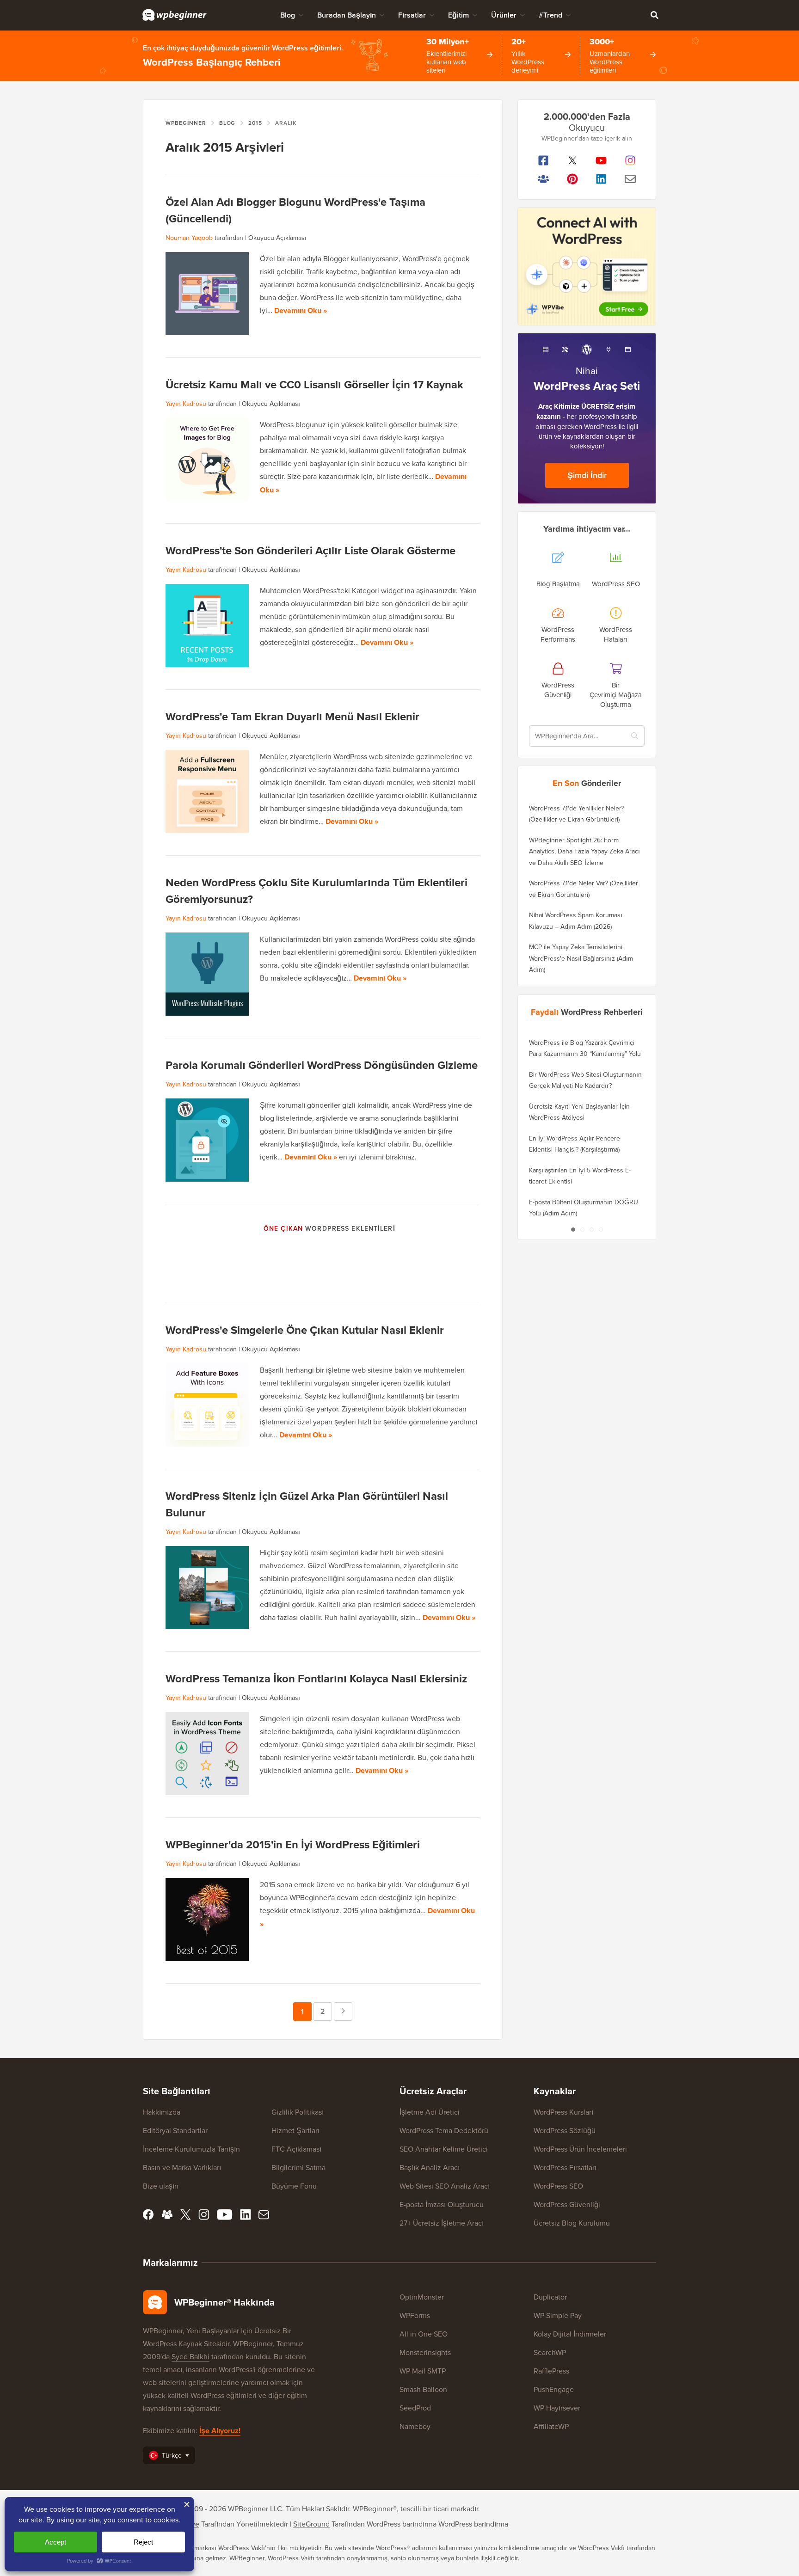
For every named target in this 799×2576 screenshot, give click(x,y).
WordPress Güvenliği (567, 2204)
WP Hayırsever (557, 2408)
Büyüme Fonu (294, 2186)
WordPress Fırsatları (565, 2167)
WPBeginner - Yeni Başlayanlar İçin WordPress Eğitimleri (175, 15)
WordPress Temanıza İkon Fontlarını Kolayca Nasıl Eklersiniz (317, 1678)
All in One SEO (424, 2334)
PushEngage (554, 2389)
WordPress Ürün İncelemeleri (580, 2149)
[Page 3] (591, 1229)
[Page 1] (573, 1229)
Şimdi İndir (587, 475)
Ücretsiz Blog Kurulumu (572, 2223)
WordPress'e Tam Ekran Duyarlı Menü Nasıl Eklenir (292, 716)
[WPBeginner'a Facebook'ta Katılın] (544, 160)
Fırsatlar (412, 15)
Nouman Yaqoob (189, 238)
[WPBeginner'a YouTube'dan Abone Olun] (601, 160)
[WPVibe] (587, 267)
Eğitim (458, 15)
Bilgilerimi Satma (298, 2167)
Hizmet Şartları (295, 2130)
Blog (288, 15)
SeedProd (415, 2408)
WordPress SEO (558, 2186)
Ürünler (504, 15)
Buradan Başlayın (347, 15)
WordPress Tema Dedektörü (444, 2130)
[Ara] (654, 15)
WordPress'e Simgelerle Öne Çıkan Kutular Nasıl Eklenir (305, 1330)
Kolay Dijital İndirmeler (570, 2334)
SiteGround (311, 2524)
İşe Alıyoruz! (220, 2431)
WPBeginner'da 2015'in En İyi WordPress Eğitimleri (293, 1844)
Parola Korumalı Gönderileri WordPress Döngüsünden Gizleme (322, 1065)
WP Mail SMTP (423, 2371)
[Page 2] (582, 1229)
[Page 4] (601, 1229)
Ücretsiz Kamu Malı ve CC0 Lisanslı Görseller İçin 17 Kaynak (314, 384)
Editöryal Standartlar (175, 2130)
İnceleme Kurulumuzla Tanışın (191, 2149)
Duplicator (550, 2297)
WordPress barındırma (473, 2524)
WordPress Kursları (563, 2112)
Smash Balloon (423, 2389)
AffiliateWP (551, 2426)
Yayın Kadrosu (186, 404)
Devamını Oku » (301, 310)
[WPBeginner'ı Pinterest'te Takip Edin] (573, 179)
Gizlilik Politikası (298, 2112)
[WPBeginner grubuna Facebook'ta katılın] (544, 179)
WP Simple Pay (558, 2315)
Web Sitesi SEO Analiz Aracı (445, 2186)
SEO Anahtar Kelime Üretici (444, 2149)
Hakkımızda (162, 2112)
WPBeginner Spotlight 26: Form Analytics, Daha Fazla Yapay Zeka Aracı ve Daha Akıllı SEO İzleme (584, 851)
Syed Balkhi (191, 2356)
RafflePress (551, 2371)
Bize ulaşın (161, 2186)
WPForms (415, 2315)
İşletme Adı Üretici (430, 2112)
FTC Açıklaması (296, 2149)
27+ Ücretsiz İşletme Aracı (442, 2223)
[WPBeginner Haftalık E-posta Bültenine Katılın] (630, 179)
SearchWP (550, 2352)
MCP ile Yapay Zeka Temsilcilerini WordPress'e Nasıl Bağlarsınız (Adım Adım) (581, 958)
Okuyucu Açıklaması (277, 238)
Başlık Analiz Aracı (430, 2167)
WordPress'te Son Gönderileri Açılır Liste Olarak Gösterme (310, 550)
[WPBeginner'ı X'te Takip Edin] (573, 160)
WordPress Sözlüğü (565, 2130)
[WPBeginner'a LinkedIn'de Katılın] (601, 179)
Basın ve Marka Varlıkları (182, 2167)
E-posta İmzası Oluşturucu (442, 2204)
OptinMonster (422, 2297)
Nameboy (415, 2426)
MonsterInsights (425, 2352)
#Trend (550, 15)
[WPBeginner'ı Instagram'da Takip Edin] (630, 160)
